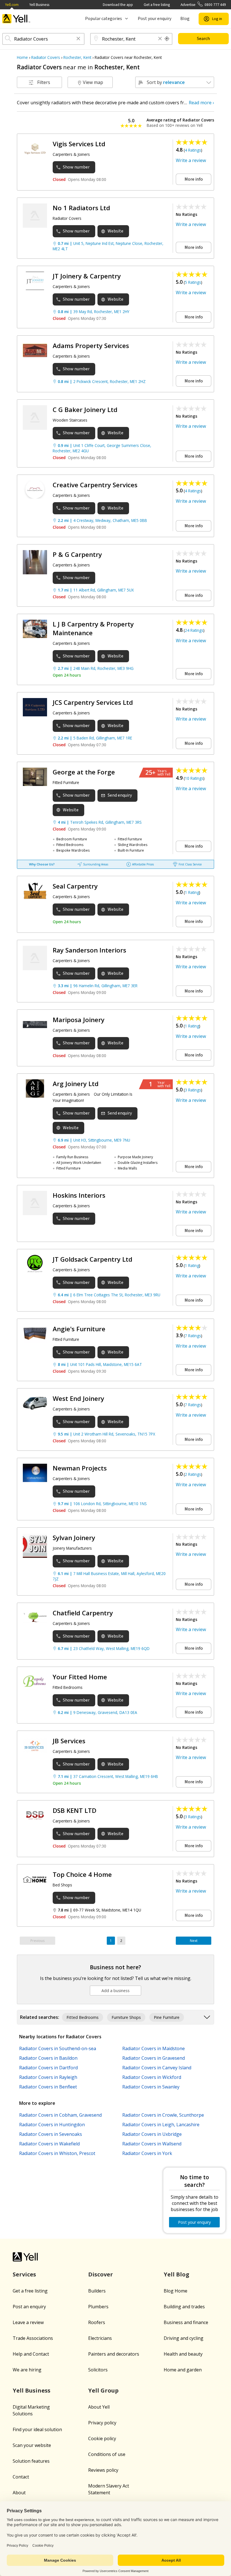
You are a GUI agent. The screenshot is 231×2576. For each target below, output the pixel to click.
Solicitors (98, 2370)
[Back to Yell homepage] (16, 19)
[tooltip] (167, 39)
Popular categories (104, 19)
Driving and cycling (184, 2338)
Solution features (31, 2461)
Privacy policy (102, 2423)
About (19, 2493)
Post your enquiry (155, 19)
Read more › (201, 103)
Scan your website (32, 2445)
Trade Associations (33, 2338)
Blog (185, 19)
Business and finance (186, 2322)
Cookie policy (102, 2438)
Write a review (191, 160)
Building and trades (184, 2307)
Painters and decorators (114, 2354)
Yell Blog (176, 2274)
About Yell (99, 2407)
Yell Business (39, 5)
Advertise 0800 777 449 (203, 5)
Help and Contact (31, 2354)
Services (24, 2274)
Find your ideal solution (37, 2429)
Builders (97, 2291)
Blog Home (176, 2291)
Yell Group (103, 2390)
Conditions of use (107, 2454)
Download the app (118, 5)
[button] (78, 39)
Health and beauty (183, 2354)
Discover (101, 2274)
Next (194, 1941)
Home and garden (183, 2370)
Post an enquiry (29, 2307)
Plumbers (98, 2307)
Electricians (100, 2338)
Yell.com (12, 5)
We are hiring (27, 2370)
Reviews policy (103, 2470)
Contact (21, 2477)
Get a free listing (157, 5)
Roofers (97, 2322)
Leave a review (28, 2322)
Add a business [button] (115, 1991)
